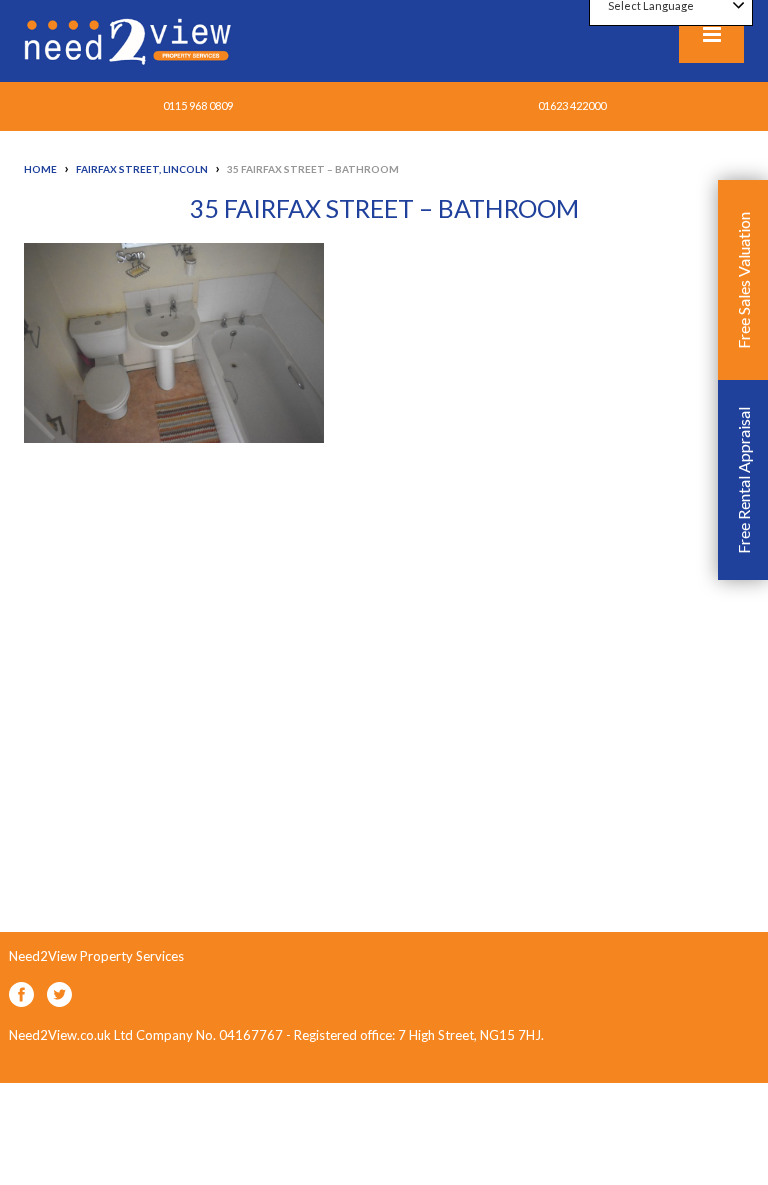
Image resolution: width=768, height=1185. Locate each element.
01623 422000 (572, 105)
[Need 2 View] (130, 40)
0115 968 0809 (198, 105)
